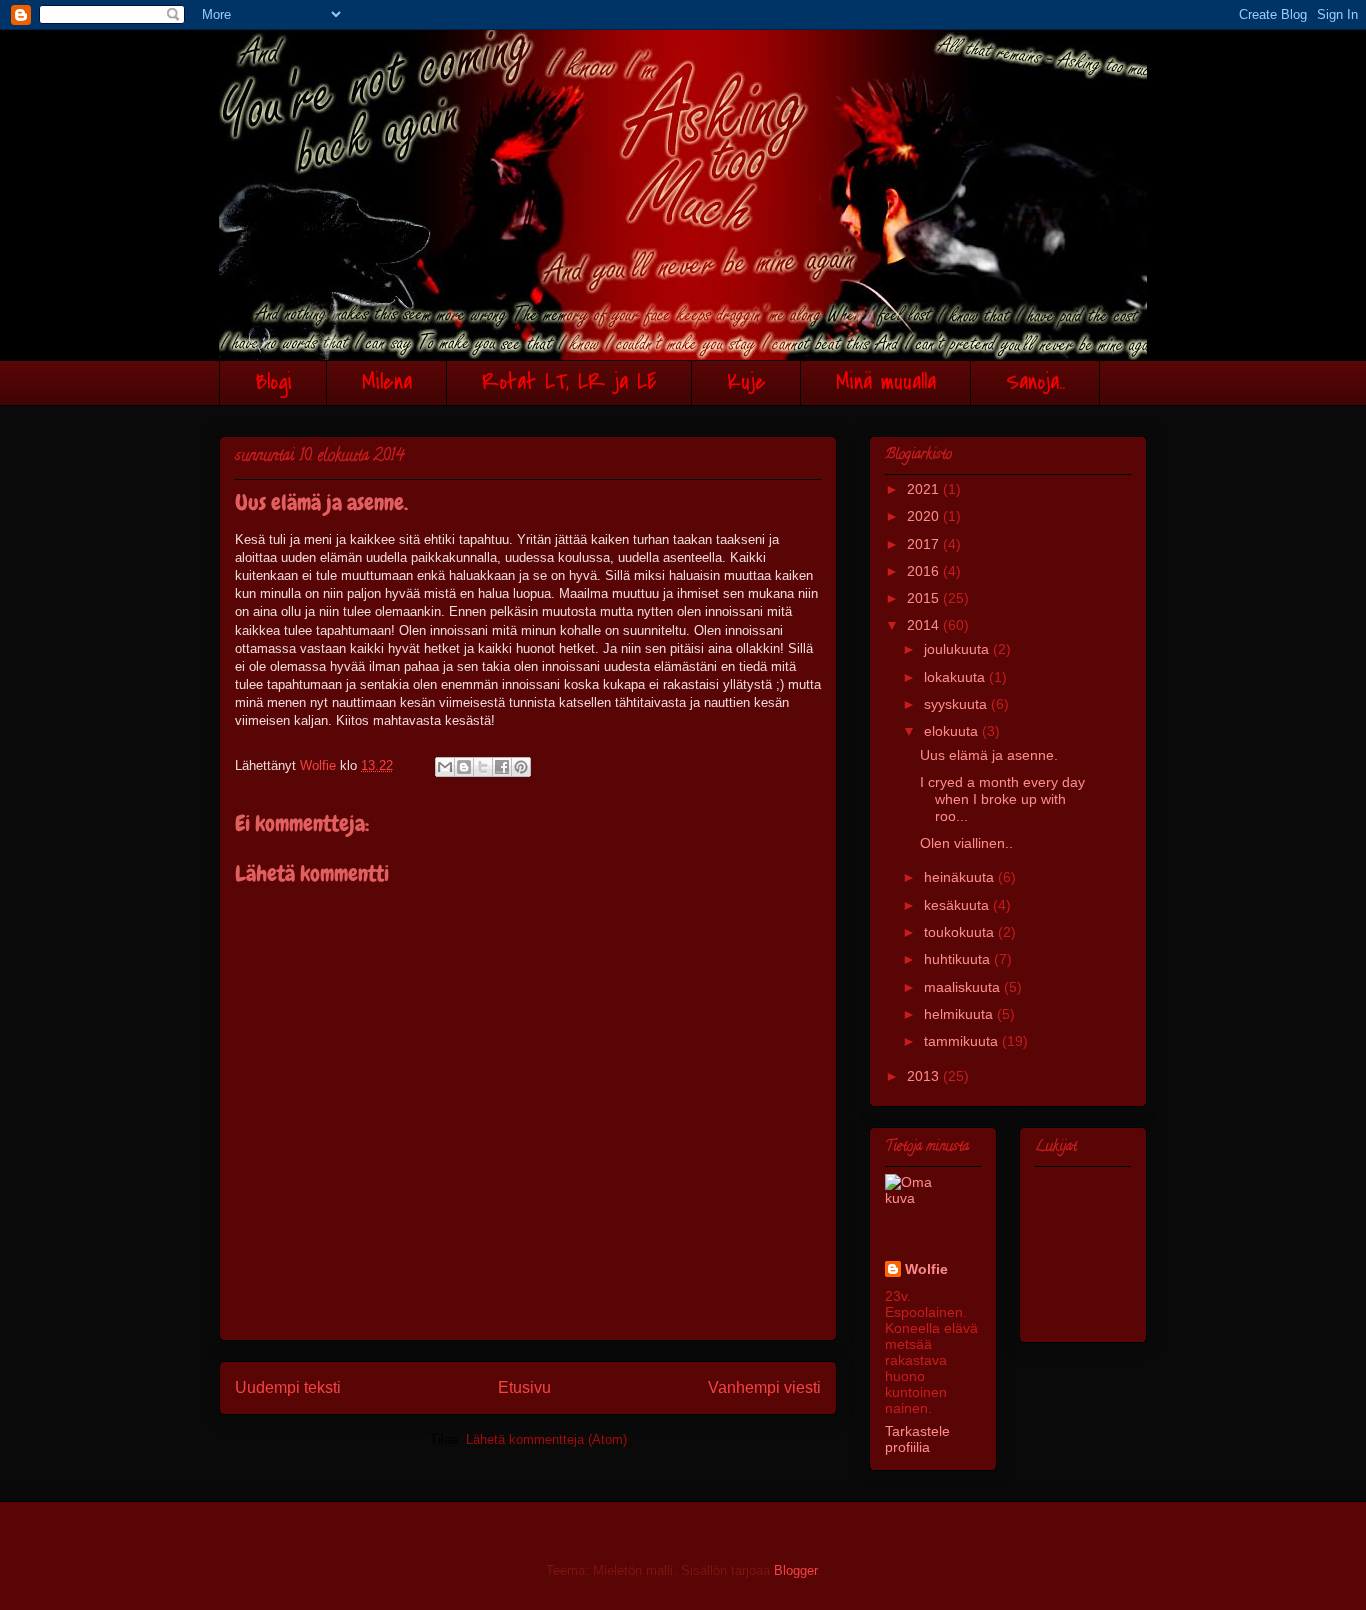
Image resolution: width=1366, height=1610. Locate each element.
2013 (925, 1076)
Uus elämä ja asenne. (989, 755)
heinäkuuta (961, 877)
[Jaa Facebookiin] (502, 767)
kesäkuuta (958, 905)
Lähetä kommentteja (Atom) (546, 1439)
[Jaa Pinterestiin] (521, 767)
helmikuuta (960, 1014)
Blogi (273, 382)
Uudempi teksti (288, 1387)
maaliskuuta (964, 987)
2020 (925, 516)
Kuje (746, 382)
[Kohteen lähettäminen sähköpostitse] (445, 767)
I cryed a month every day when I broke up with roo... (1002, 799)
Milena (387, 382)
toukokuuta (961, 932)
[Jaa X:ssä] (483, 767)
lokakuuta (956, 677)
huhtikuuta (959, 959)
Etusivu (524, 1387)
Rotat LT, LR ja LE (569, 382)
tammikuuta (963, 1041)
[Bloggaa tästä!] (464, 767)
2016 (925, 571)
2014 (925, 625)
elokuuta (953, 731)
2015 (925, 598)
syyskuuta (957, 704)
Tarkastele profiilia (917, 1439)
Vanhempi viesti (764, 1387)
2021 (925, 489)
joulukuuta (958, 649)
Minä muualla (886, 382)
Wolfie (926, 1269)
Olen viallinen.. (966, 843)
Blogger (795, 1570)
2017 (925, 544)
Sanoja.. (1035, 382)
